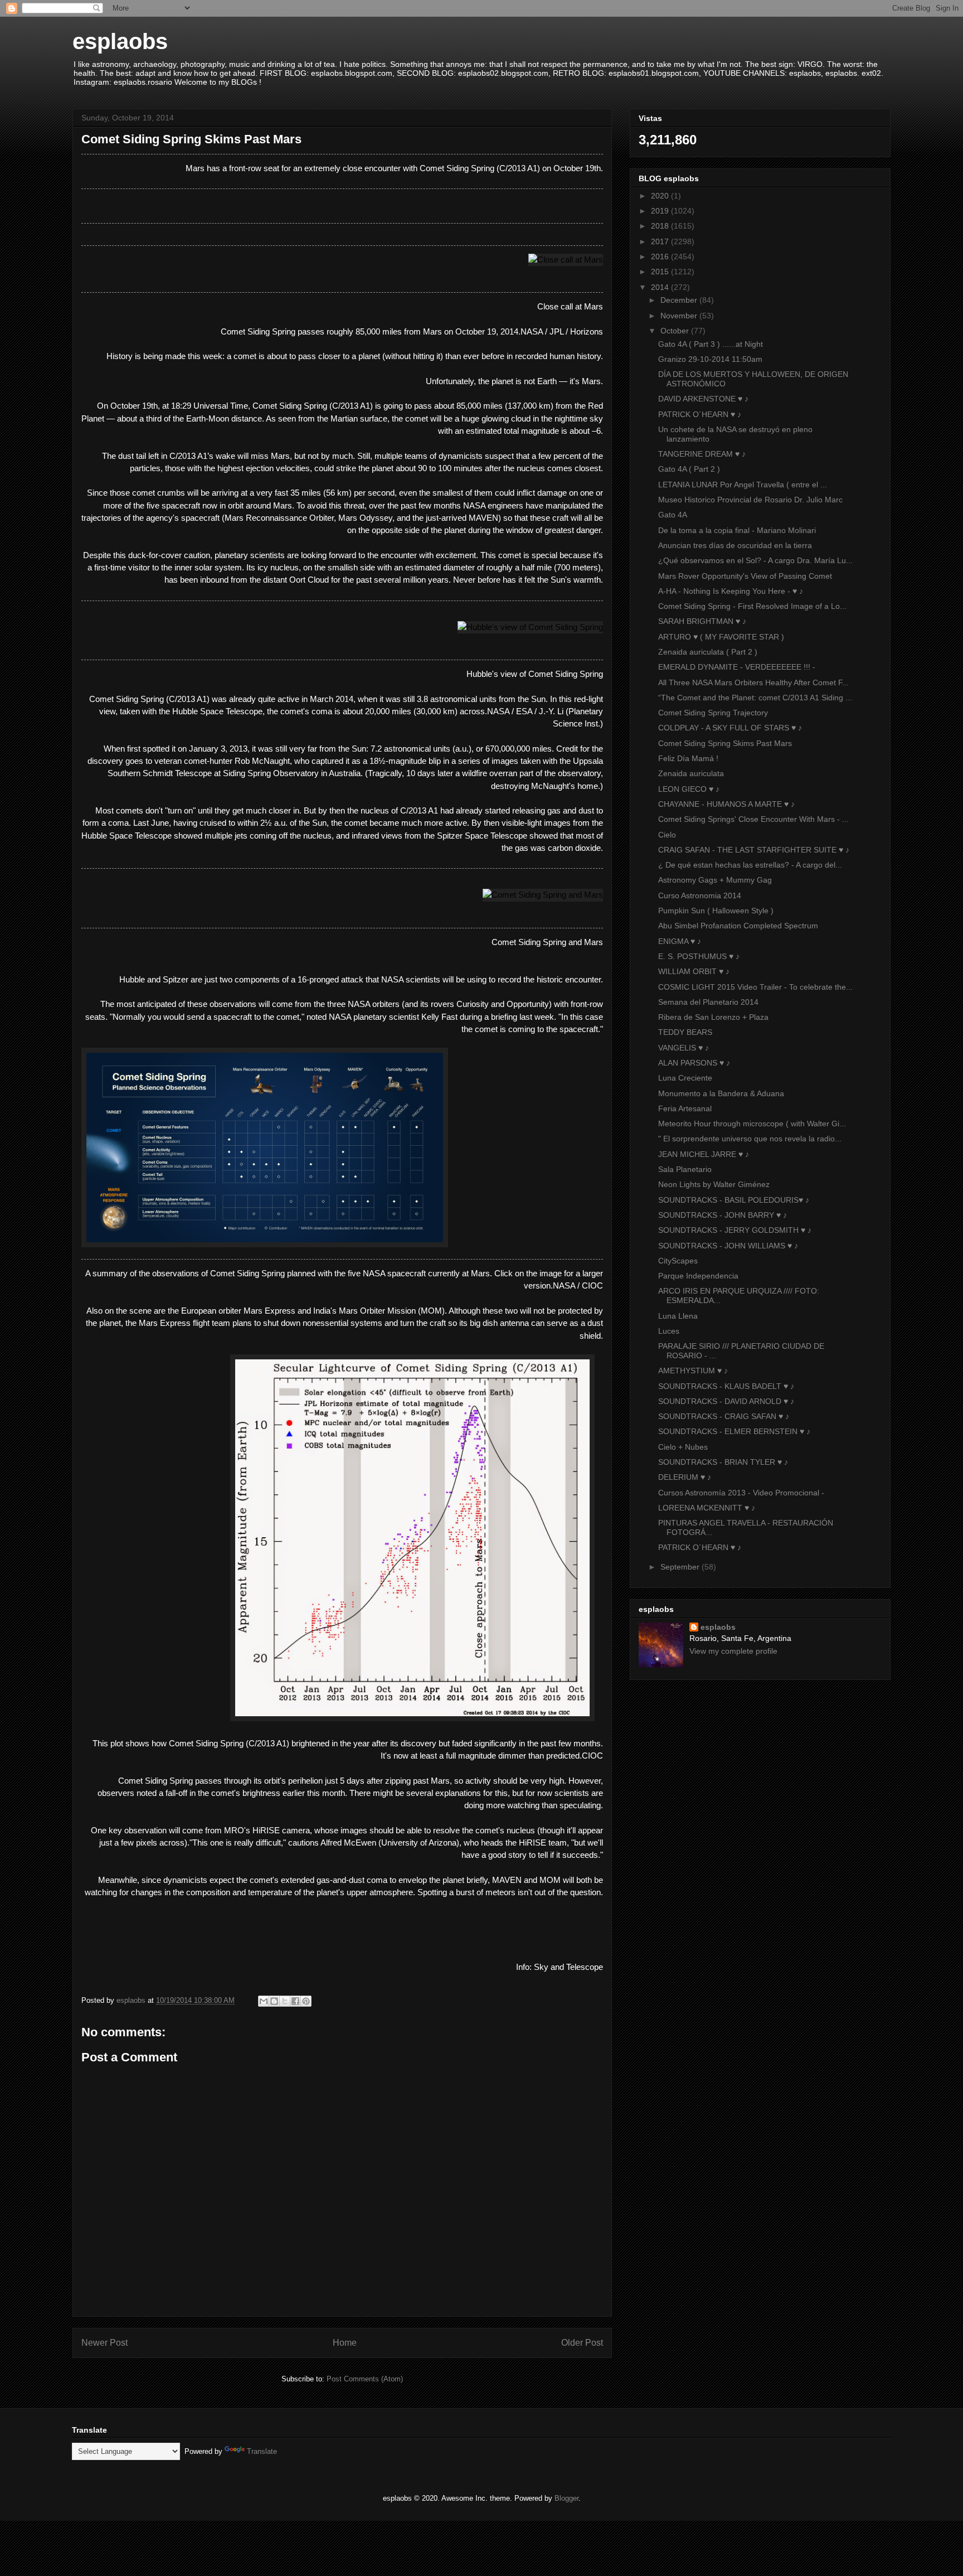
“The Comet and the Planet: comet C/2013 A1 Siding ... (755, 698)
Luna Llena (678, 1316)
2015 (661, 272)
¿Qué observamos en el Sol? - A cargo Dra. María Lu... (755, 560)
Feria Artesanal (685, 1108)
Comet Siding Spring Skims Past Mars (725, 743)
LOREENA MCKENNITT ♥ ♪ (707, 1508)
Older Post (582, 2343)
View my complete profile (733, 1651)
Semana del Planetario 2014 (708, 1002)
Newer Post (104, 2343)
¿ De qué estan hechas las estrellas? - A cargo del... (750, 865)
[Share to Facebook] (295, 2001)
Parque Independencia (698, 1276)
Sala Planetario (685, 1169)
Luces (669, 1331)
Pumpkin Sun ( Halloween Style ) (716, 911)
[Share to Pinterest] (306, 2001)
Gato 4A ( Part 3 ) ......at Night (711, 344)
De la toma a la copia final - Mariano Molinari (737, 530)
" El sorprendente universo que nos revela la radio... (750, 1139)
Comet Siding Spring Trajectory (713, 713)
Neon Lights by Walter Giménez (714, 1184)
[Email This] (264, 2001)
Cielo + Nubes (683, 1447)
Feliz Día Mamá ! (688, 758)
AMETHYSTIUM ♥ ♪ (693, 1371)
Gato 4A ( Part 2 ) (689, 469)
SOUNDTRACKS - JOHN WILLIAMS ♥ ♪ (728, 1246)
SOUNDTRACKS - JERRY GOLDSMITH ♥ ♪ (735, 1230)
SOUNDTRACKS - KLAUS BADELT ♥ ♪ (726, 1386)
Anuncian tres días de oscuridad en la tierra (735, 545)
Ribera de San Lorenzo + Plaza (713, 1017)
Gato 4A (673, 515)
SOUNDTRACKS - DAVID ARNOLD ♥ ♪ (726, 1401)
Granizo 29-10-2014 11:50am (710, 359)
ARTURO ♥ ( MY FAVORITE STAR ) (721, 637)
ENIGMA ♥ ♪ (680, 941)
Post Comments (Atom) (365, 2379)
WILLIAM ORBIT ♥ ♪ (694, 971)
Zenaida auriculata (691, 773)
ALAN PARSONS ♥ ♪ (694, 1063)
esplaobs (120, 41)
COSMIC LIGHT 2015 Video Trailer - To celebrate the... (755, 987)
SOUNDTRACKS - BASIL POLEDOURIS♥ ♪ (734, 1200)
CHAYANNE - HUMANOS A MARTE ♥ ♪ (726, 804)
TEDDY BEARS (685, 1032)
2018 (661, 226)
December (680, 300)
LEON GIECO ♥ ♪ (689, 789)
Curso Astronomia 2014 (700, 895)
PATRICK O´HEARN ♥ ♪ (700, 414)
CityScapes (678, 1261)
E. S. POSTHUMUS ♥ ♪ (699, 956)
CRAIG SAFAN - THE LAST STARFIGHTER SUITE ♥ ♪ (754, 850)
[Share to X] (285, 2001)
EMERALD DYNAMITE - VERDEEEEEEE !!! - (737, 667)
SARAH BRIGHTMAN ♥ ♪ (702, 621)
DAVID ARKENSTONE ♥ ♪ (703, 399)
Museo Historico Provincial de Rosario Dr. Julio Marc (750, 500)
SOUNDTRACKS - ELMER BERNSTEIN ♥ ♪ (734, 1431)
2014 (661, 287)
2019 (661, 211)
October (676, 331)
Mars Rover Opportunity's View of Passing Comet (745, 576)
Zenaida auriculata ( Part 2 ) (708, 652)
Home (345, 2343)
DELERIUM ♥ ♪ (685, 1477)
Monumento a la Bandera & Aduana (721, 1093)
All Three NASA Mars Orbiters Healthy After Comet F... (753, 682)
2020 (661, 196)
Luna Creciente (685, 1078)
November (680, 316)
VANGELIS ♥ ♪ (684, 1048)
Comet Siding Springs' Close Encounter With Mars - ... (753, 819)
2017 (661, 241)
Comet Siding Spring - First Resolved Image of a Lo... (752, 606)
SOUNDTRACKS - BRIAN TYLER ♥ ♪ (723, 1462)
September (681, 1567)
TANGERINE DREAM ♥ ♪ (702, 454)
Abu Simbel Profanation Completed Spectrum (738, 926)
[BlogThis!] (274, 2001)
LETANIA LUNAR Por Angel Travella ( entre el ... (743, 485)
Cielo (667, 835)
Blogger (566, 2498)
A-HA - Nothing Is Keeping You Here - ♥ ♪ (731, 591)
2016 (661, 256)
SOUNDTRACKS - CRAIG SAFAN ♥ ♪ (724, 1416)
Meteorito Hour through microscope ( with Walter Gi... (752, 1124)
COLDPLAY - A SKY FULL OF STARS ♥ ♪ (730, 728)
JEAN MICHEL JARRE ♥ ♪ (704, 1154)
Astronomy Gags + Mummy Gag (715, 880)
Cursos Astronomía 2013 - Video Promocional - (741, 1493)
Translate (262, 2451)
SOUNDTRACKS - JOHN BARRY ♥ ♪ (723, 1215)
